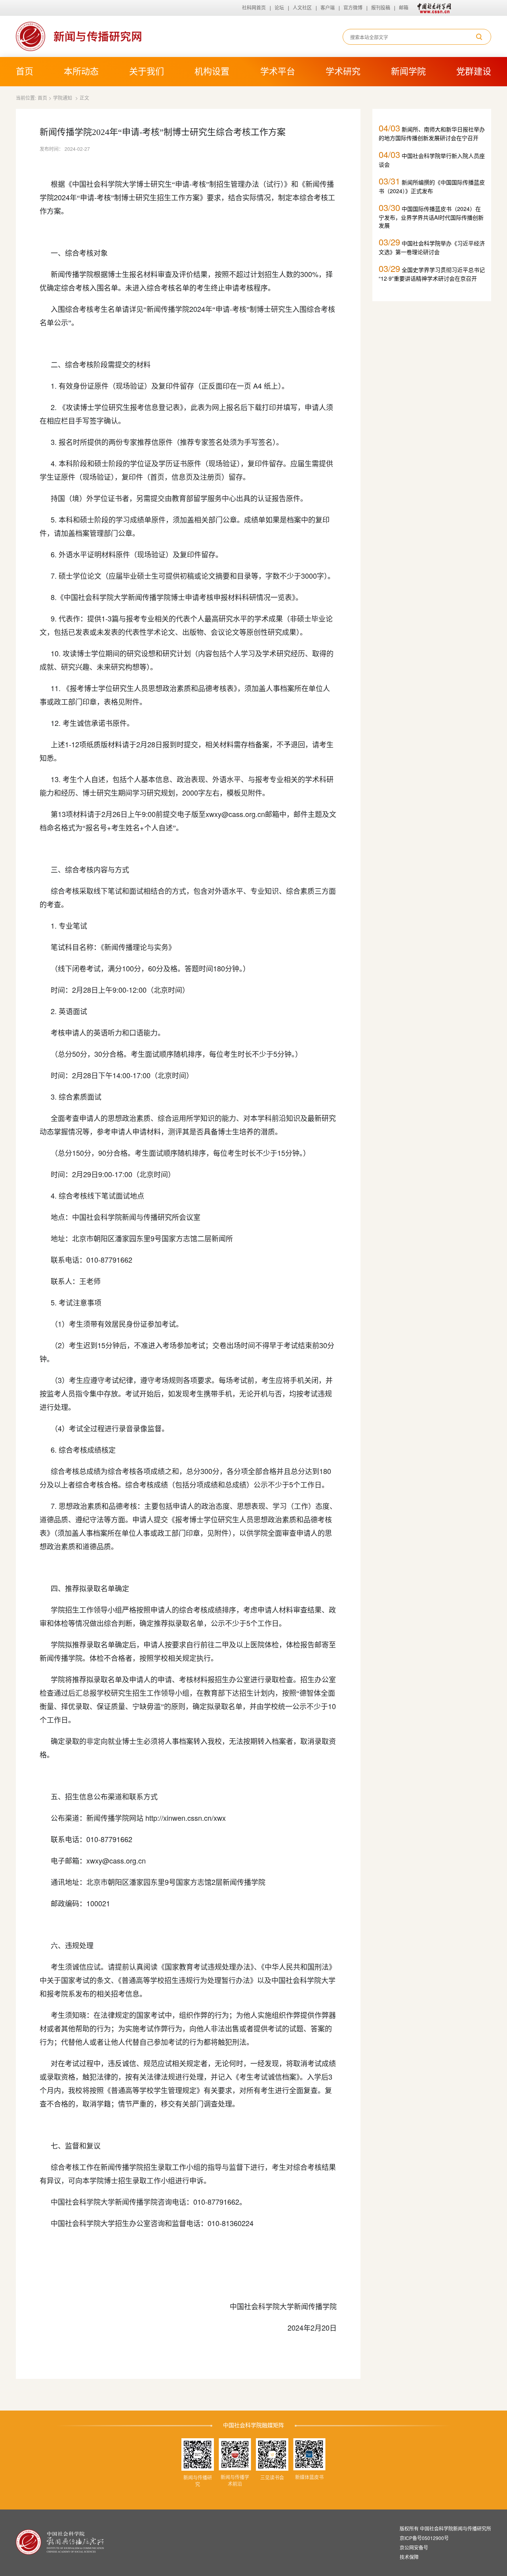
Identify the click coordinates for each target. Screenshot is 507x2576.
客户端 (328, 8)
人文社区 (302, 8)
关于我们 (147, 71)
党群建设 (474, 71)
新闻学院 (408, 71)
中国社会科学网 (433, 8)
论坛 (279, 8)
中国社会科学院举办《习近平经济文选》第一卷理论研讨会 (432, 246)
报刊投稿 (381, 8)
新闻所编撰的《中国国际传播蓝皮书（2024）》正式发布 (432, 185)
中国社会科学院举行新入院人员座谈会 (432, 158)
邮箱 (404, 8)
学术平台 (278, 71)
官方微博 (353, 8)
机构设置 (212, 71)
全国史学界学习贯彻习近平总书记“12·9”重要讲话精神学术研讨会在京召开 (432, 272)
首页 (25, 71)
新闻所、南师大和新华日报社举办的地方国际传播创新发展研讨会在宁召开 (432, 132)
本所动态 (81, 71)
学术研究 (343, 71)
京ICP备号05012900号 (424, 2538)
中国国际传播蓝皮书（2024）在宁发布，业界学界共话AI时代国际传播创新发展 (431, 215)
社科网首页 (254, 8)
